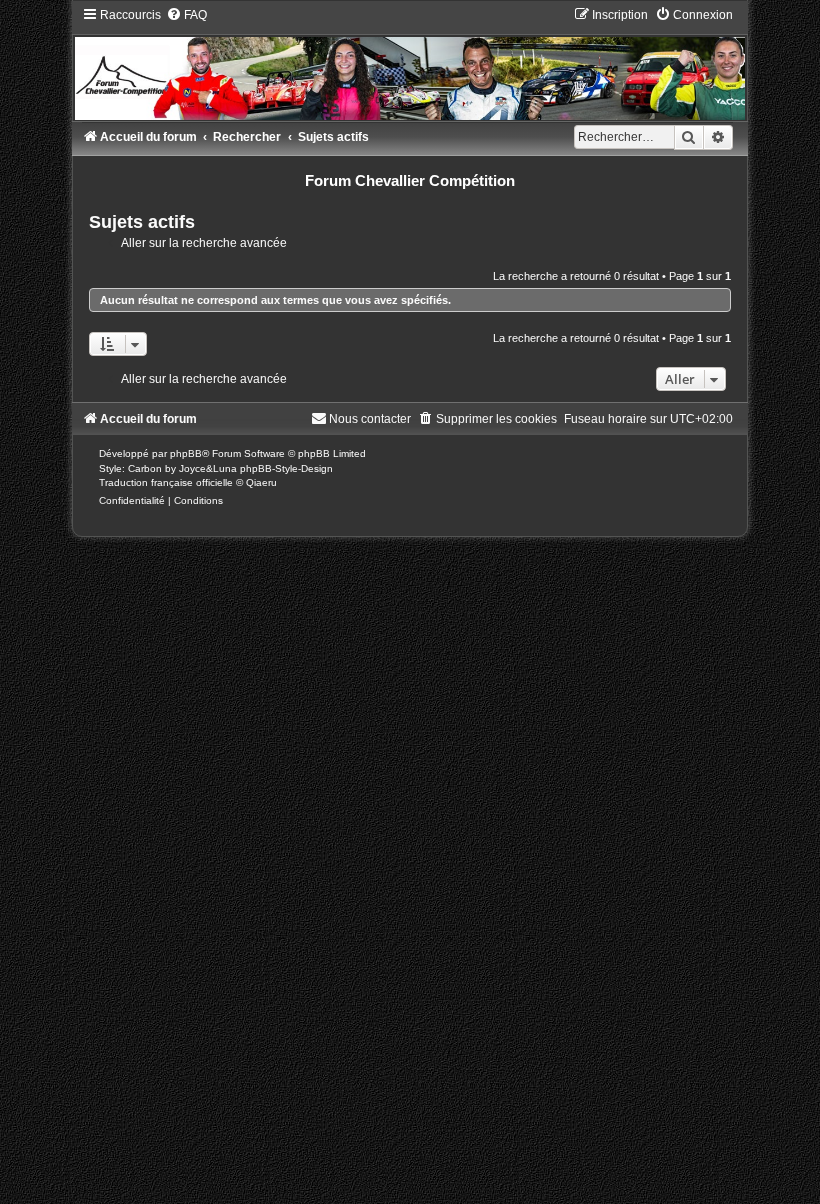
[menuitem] (186, 15)
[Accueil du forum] (409, 63)
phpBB (186, 453)
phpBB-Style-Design (286, 468)
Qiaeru (261, 482)
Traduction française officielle (166, 482)
